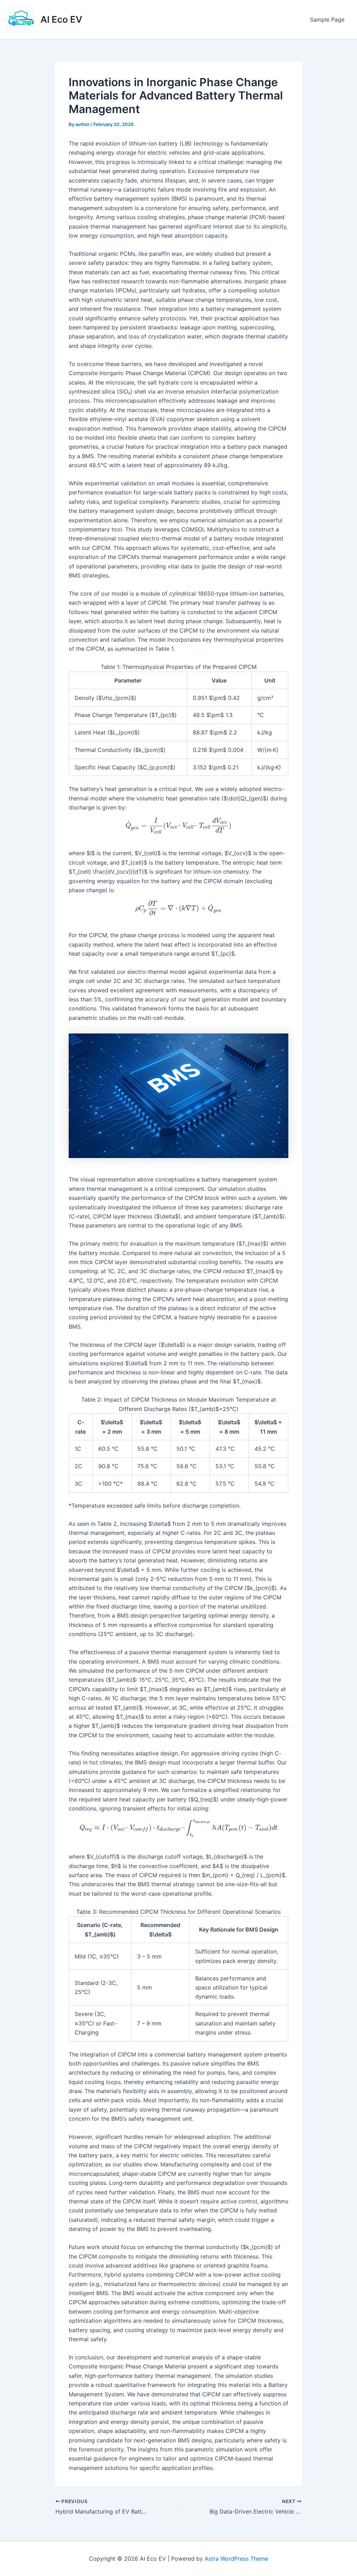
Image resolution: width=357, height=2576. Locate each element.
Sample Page (327, 20)
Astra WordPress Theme (236, 2559)
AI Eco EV (61, 19)
